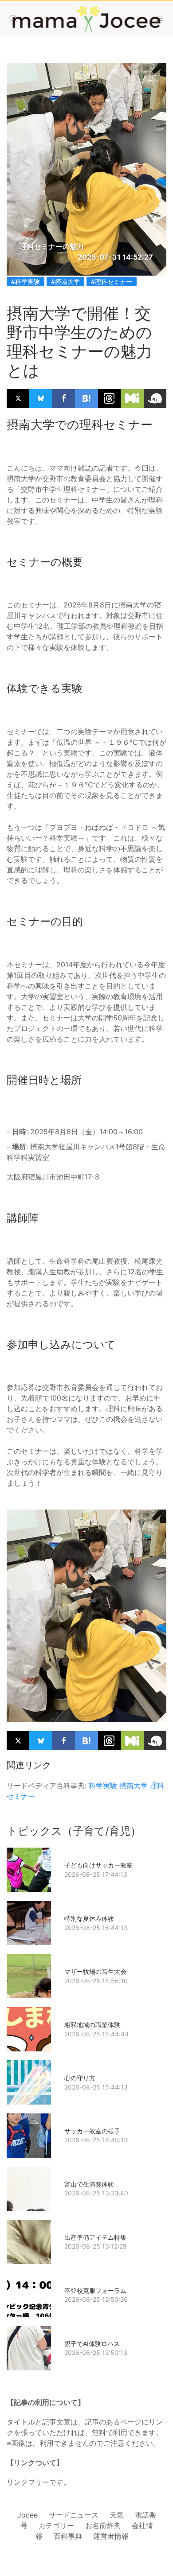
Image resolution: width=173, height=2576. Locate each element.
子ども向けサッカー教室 (98, 1865)
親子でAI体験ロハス (92, 2344)
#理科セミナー (112, 282)
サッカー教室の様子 (92, 2131)
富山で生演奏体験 (89, 2184)
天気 (117, 2515)
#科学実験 (26, 282)
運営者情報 (111, 2536)
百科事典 (68, 2536)
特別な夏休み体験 (89, 1918)
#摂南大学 (65, 282)
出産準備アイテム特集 (95, 2237)
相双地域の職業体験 (92, 2025)
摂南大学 (134, 1786)
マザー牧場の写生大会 (95, 1971)
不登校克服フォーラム (95, 2290)
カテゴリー (56, 2525)
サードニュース (74, 2515)
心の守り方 (80, 2078)
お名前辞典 (103, 2525)
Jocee (28, 2515)
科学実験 (103, 1786)
